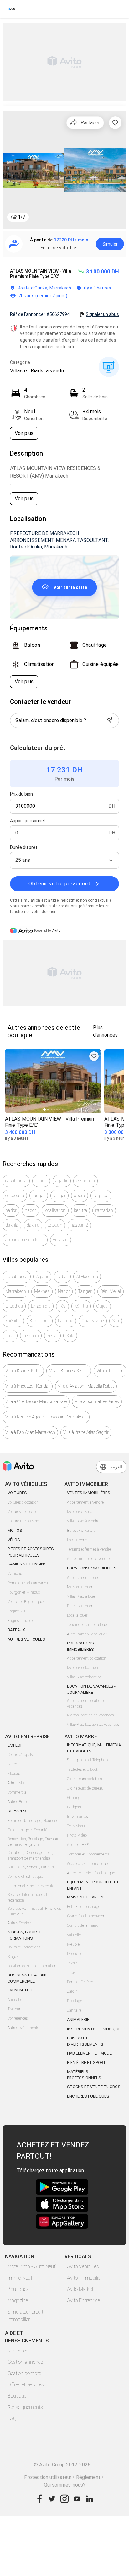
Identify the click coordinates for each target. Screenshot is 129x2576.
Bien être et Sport (86, 2063)
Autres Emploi (19, 1802)
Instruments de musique (94, 2029)
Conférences (18, 2018)
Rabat (62, 1277)
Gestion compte (24, 2373)
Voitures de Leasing (23, 1521)
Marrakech (16, 1291)
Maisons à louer (80, 1587)
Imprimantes (77, 1817)
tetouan (55, 1225)
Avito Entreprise (83, 2301)
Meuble (73, 1944)
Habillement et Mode (89, 2053)
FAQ (12, 2419)
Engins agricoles (21, 1621)
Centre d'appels (20, 1755)
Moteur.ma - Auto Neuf (31, 2267)
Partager (90, 123)
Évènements (21, 1990)
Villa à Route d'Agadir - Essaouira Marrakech (46, 1417)
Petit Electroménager (84, 1907)
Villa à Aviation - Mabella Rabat (86, 1386)
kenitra (81, 1210)
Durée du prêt (24, 847)
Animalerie (78, 2020)
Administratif (18, 1783)
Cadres (13, 1764)
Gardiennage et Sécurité (27, 1830)
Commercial (17, 1792)
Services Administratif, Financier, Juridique (34, 1911)
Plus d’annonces (105, 1031)
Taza (10, 1336)
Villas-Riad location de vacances (93, 1725)
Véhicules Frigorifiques (26, 1602)
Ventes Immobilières (89, 1493)
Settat (53, 1336)
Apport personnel (27, 821)
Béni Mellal (111, 1291)
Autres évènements (23, 2028)
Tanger (85, 1291)
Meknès (42, 1291)
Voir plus (24, 433)
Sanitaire (74, 2010)
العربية (116, 1467)
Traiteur (14, 2009)
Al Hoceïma (87, 1277)
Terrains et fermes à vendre (89, 1549)
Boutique (17, 2396)
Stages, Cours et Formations (26, 1935)
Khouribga (40, 1321)
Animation (16, 2000)
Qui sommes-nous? (65, 2485)
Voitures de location (23, 1512)
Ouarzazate (93, 1321)
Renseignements (25, 2407)
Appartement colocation (87, 1658)
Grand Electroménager (86, 1916)
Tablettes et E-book (83, 1769)
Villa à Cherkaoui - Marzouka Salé (36, 1401)
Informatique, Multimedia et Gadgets (94, 1748)
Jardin (72, 1991)
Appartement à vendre (85, 1502)
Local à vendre (79, 1540)
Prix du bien (21, 794)
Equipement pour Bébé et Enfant (93, 1885)
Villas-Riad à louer (82, 1596)
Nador (64, 1291)
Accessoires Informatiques (88, 1864)
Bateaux (16, 1630)
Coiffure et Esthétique (25, 1877)
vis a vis (61, 1240)
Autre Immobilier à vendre (88, 1559)
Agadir (42, 1277)
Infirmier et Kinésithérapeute (31, 1886)
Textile (72, 1963)
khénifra (13, 1321)
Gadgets (74, 1807)
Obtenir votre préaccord (59, 884)
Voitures (17, 1493)
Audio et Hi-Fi (78, 1845)
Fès (62, 1306)
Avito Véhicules (83, 2267)
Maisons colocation (83, 1668)
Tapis (71, 1973)
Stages (13, 1957)
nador (11, 1210)
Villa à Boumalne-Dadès (97, 1401)
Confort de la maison (84, 1925)
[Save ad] (94, 1056)
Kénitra (81, 1306)
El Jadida (14, 1306)
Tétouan (31, 1336)
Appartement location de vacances (87, 1704)
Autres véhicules (26, 1639)
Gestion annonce (25, 2362)
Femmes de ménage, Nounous (33, 1821)
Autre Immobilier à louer (87, 1634)
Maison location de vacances (90, 1715)
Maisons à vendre (81, 1512)
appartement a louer (25, 1240)
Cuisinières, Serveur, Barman (31, 1867)
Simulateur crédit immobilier (25, 2316)
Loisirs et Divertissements (85, 2041)
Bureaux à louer (80, 1606)
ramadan (104, 1210)
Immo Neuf (20, 2278)
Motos (15, 1530)
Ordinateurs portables (84, 1779)
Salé (70, 1336)
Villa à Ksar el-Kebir (23, 1371)
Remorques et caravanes (28, 1583)
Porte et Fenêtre (80, 1982)
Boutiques (18, 2289)
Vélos (14, 1540)
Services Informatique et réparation (27, 1898)
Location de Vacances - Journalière (91, 1689)
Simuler (110, 244)
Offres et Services (26, 2385)
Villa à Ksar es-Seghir (69, 1371)
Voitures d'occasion (23, 1502)
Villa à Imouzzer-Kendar (28, 1386)
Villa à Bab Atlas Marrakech (30, 1432)
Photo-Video (77, 1835)
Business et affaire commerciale (28, 1978)
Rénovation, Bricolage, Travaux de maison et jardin (33, 1842)
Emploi (14, 1745)
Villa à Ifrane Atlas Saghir (86, 1432)
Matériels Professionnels (84, 2075)
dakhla (12, 1225)
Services (17, 1811)
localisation (55, 1210)
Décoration (76, 1954)
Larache (66, 1321)
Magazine (18, 2301)
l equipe (101, 1196)
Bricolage (75, 2001)
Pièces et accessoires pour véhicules (31, 1552)
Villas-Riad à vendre (83, 1521)
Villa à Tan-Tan (110, 1371)
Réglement (88, 2477)
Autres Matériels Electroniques (92, 1873)
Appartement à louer (84, 1578)
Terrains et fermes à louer (88, 1625)
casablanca (16, 1181)
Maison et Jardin (85, 1897)
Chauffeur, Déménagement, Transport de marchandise (30, 1855)
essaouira (85, 1181)
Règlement (19, 2351)
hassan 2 (79, 1225)
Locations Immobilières (92, 1568)
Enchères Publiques (88, 2096)
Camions (15, 1574)
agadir (41, 1181)
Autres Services (20, 1923)
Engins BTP (17, 1611)
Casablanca (17, 1277)
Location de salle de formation (32, 1966)
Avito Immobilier (84, 2278)
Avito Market (80, 2289)
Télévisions (76, 1826)
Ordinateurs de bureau (85, 1788)
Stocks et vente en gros (94, 2087)
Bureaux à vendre (81, 1531)
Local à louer (77, 1615)
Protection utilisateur (48, 2477)
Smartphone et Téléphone (88, 1760)
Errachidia (41, 1306)
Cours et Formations (24, 1947)
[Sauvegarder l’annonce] (115, 123)
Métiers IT (16, 1774)
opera (79, 1196)
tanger (39, 1196)
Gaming (74, 1798)
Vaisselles (75, 1935)
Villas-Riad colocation (84, 1677)
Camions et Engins (27, 1564)
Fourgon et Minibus (24, 1592)
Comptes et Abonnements (88, 1854)
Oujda (102, 1306)
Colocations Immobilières (81, 1646)
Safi (116, 1321)
